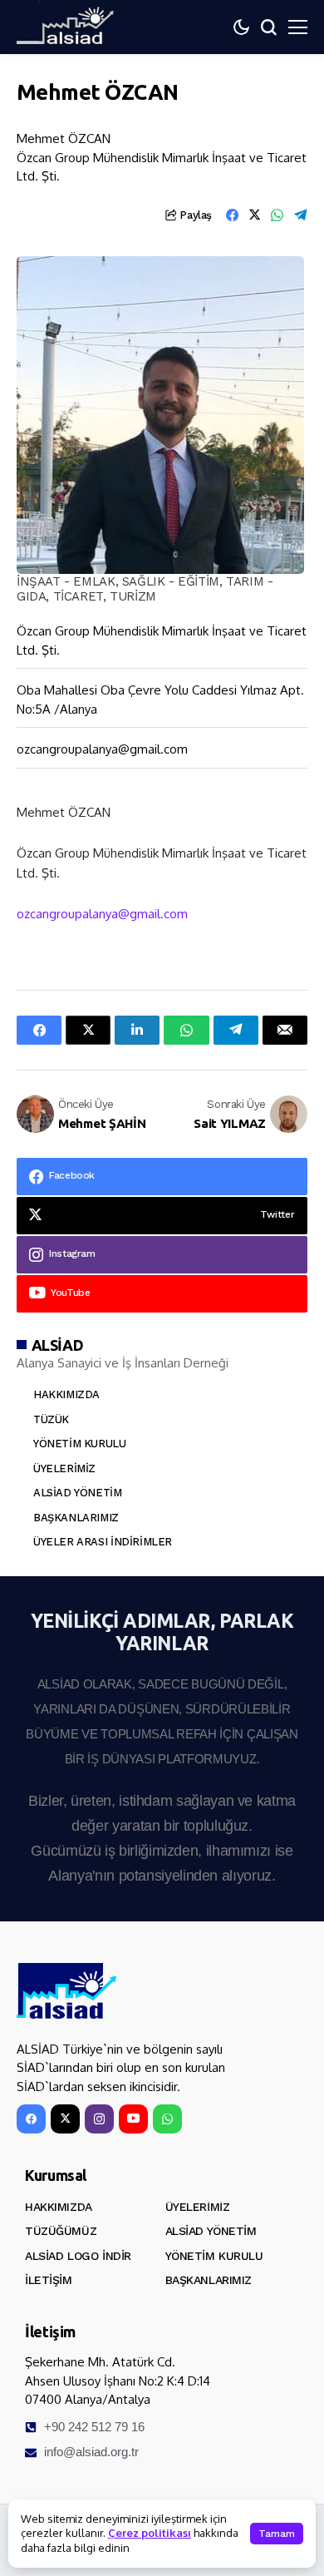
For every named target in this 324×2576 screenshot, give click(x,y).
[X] (65, 2119)
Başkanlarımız (76, 1518)
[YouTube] (133, 2119)
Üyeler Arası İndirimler (103, 1542)
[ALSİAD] (66, 1991)
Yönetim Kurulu (80, 1444)
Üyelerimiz (64, 1468)
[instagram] (99, 2119)
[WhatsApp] (167, 2119)
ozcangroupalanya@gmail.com (102, 749)
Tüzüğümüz (61, 2231)
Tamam (277, 2534)
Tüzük (51, 1419)
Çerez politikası (150, 2533)
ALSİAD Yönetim (78, 1493)
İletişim (49, 2280)
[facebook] (31, 2119)
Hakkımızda (66, 1394)
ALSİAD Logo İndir (78, 2256)
